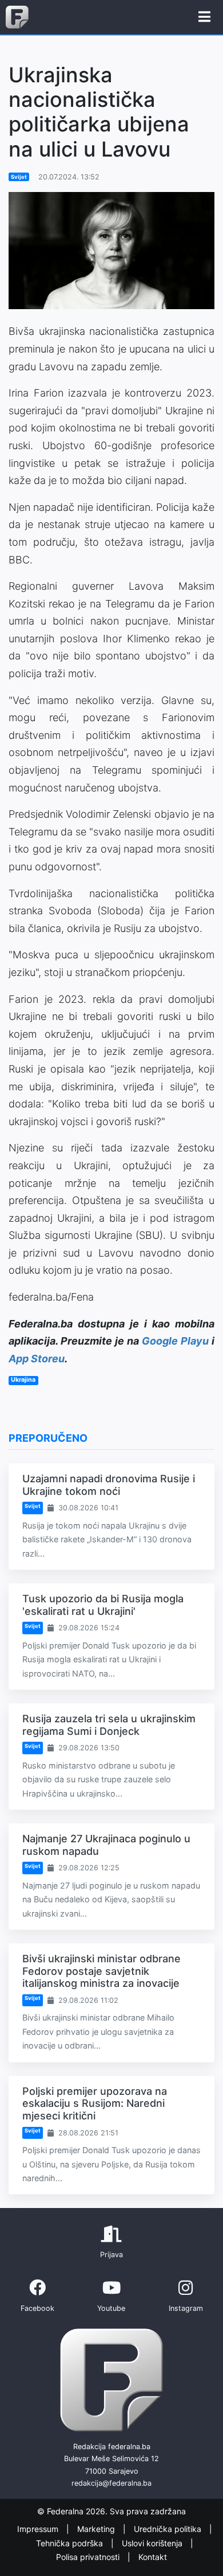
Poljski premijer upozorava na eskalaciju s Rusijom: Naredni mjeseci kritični (95, 2103)
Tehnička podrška (71, 2543)
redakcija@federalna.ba (111, 2483)
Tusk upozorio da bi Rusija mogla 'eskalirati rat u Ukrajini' (103, 1605)
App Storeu (37, 1359)
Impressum (39, 2529)
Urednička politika (169, 2529)
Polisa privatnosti (89, 2557)
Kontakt (153, 2557)
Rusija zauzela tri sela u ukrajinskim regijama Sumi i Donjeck (109, 1725)
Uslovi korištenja (153, 2543)
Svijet (19, 177)
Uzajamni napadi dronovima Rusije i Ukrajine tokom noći (109, 1485)
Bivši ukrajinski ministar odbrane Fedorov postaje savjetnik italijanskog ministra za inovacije (101, 1971)
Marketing (97, 2529)
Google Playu (175, 1341)
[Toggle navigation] (204, 17)
